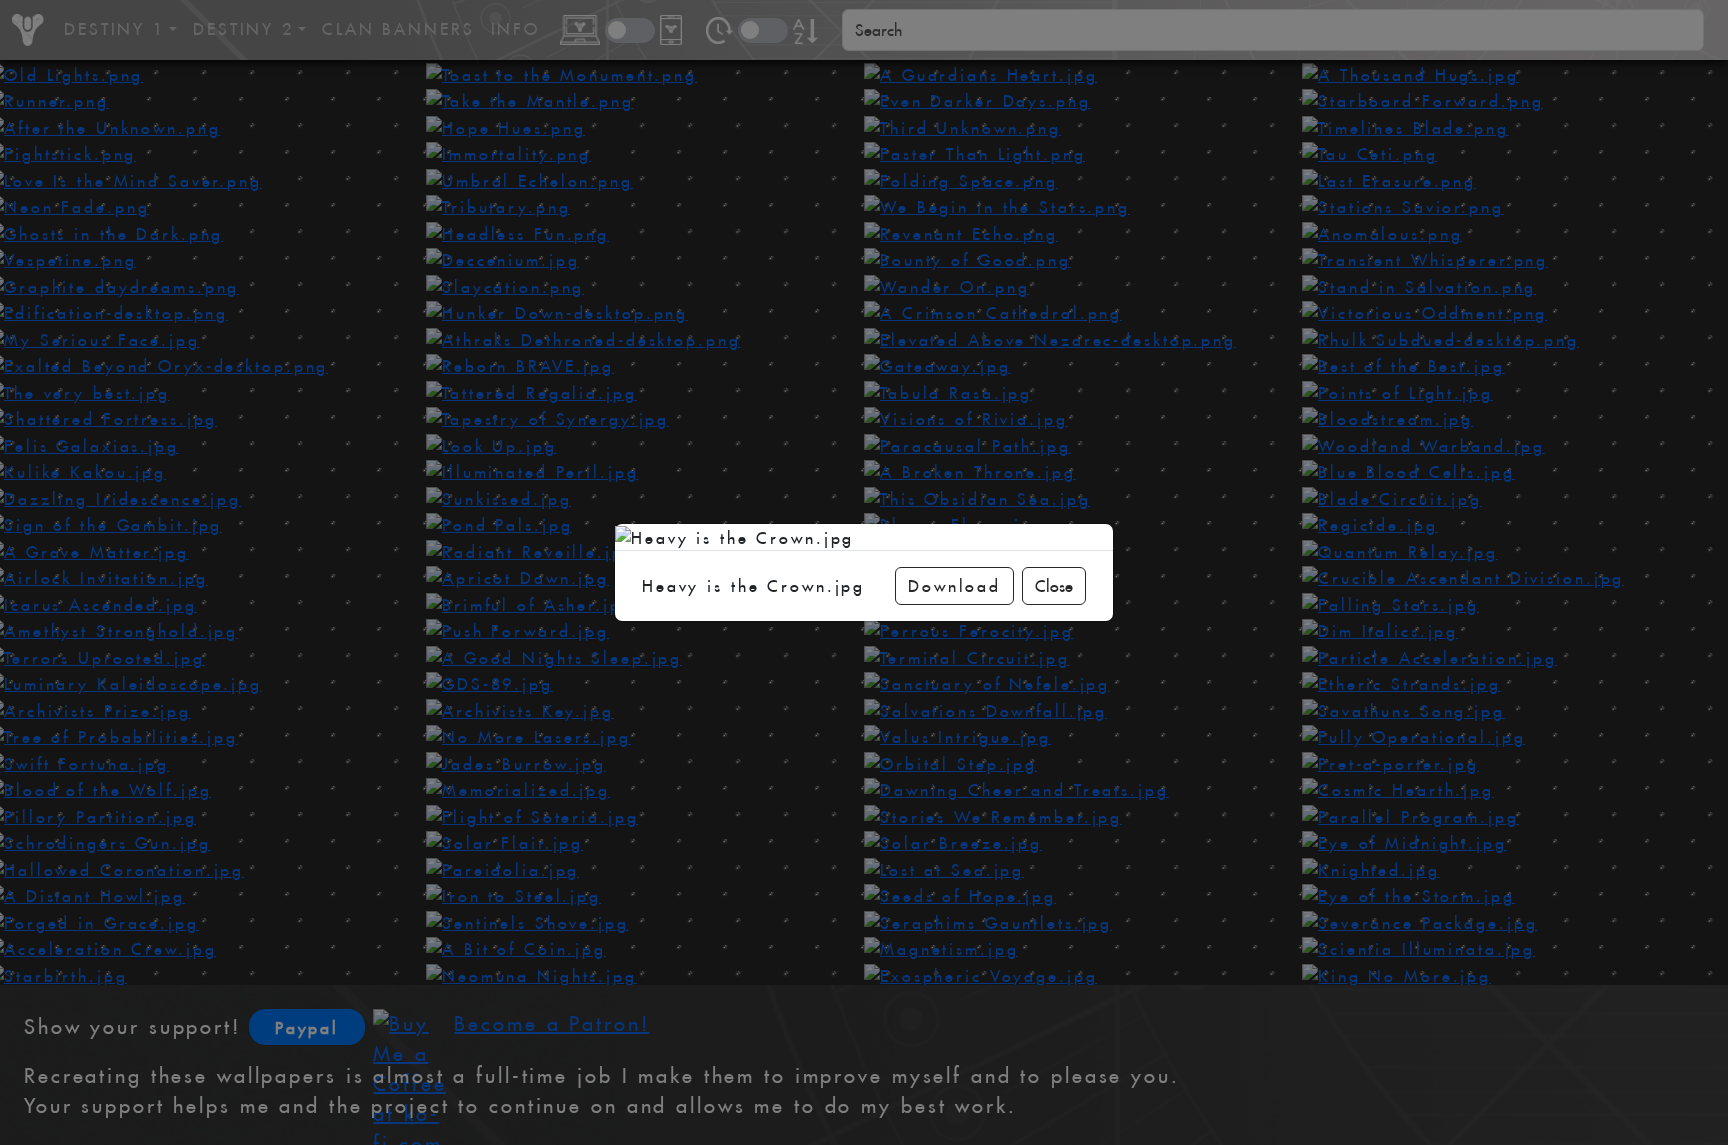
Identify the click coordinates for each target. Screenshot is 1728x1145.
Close (1054, 586)
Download (954, 586)
